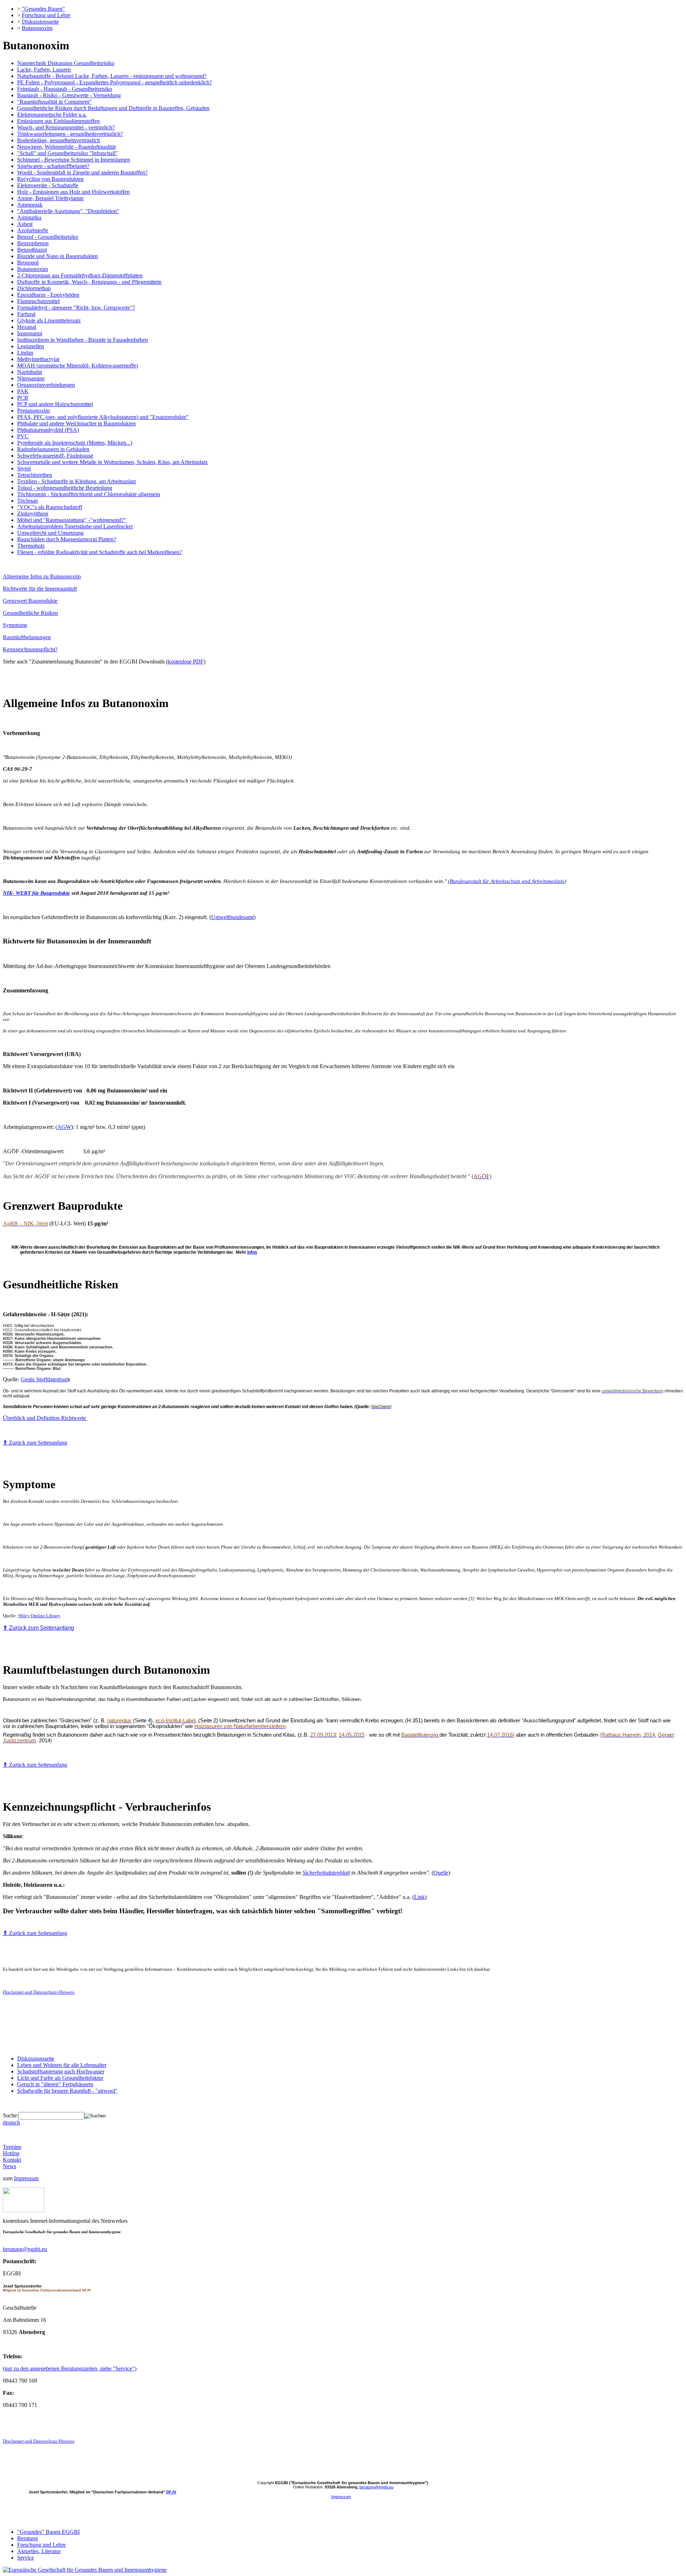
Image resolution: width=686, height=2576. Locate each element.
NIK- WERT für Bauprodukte (36, 893)
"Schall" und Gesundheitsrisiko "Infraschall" (68, 153)
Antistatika (29, 218)
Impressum (26, 2178)
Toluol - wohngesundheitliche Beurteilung (65, 488)
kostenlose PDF (186, 662)
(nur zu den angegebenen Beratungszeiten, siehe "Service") (70, 2368)
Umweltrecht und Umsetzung (50, 533)
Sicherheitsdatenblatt (326, 1873)
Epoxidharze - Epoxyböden (48, 295)
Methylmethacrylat (38, 359)
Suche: (11, 2115)
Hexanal (27, 327)
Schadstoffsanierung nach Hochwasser (61, 2071)
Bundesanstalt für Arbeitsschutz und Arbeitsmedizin (507, 881)
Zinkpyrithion (33, 514)
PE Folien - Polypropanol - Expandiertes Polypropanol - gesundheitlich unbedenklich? (115, 82)
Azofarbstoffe (33, 230)
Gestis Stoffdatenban (44, 1379)
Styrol (24, 468)
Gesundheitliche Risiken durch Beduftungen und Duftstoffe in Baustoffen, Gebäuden (113, 108)
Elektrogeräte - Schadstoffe (48, 185)
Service (26, 2558)
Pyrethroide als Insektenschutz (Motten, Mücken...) (75, 443)
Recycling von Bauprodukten (50, 179)
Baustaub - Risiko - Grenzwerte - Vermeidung (69, 95)
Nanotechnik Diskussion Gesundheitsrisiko (66, 63)
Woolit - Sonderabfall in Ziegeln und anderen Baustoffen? (82, 172)
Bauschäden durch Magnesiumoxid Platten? (67, 539)
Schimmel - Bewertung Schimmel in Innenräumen (74, 160)
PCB (23, 398)
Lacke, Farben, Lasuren (44, 70)
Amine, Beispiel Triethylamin (50, 198)
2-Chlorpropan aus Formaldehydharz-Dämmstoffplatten (80, 275)
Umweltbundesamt (232, 917)
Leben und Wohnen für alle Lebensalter (62, 2065)
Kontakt (12, 2160)
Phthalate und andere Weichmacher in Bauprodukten (76, 423)
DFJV (171, 2492)
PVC (23, 436)
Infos (252, 1252)
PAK (23, 391)
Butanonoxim (37, 28)
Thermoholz (31, 546)
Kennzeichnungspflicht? (30, 649)
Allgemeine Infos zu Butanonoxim (42, 576)
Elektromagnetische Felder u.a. (52, 115)
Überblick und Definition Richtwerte (45, 1418)
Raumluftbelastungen (27, 637)
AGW (64, 1127)
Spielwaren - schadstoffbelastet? (53, 166)
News (9, 2166)
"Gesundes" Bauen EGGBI (48, 2532)
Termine (12, 2147)
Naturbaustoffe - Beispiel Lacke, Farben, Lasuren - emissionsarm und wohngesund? (112, 76)
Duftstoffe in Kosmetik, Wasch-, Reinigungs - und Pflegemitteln (89, 282)
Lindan (25, 353)
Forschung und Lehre (46, 15)
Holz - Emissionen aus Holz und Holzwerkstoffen (73, 192)
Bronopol (28, 263)
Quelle (441, 1873)
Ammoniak (30, 205)
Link (419, 1897)
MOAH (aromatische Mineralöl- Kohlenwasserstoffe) (78, 366)
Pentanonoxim (33, 411)
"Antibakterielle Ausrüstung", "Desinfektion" (68, 211)
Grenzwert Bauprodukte (30, 601)
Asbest (25, 224)
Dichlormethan (34, 288)
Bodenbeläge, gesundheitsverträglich (59, 140)
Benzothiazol (32, 250)
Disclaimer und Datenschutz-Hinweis (39, 1992)
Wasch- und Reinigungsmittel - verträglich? (66, 127)
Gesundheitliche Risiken (30, 613)
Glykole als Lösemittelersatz (49, 320)
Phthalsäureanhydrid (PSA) (48, 430)
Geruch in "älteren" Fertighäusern (55, 2084)
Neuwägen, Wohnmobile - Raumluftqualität (66, 147)
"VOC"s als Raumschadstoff (50, 507)
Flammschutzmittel (38, 301)
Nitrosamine (31, 378)
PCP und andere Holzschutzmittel (55, 404)
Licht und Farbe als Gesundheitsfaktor (60, 2078)
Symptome (15, 625)
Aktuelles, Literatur (39, 2551)
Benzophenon (33, 243)
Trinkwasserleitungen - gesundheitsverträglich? (70, 134)
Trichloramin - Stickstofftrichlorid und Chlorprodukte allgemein (89, 494)
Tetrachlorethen (35, 475)
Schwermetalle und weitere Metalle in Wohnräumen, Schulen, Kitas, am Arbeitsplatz (112, 462)
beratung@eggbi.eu (25, 2249)
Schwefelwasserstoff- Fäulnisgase (55, 456)
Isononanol (30, 333)
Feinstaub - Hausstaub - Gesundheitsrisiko (65, 89)
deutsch (11, 2123)
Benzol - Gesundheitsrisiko (48, 237)
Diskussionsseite (40, 22)
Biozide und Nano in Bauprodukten (58, 256)
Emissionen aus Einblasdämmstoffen (58, 121)
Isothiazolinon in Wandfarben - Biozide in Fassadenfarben (83, 340)
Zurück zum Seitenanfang (35, 1443)
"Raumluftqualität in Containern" (54, 102)
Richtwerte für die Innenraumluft (40, 589)
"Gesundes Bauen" (43, 9)
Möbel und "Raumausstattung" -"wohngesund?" (72, 520)
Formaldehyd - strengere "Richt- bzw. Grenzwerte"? (76, 308)
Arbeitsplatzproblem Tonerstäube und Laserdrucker (75, 526)
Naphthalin (30, 372)
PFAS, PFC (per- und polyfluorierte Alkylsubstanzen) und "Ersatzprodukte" (103, 417)
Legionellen (31, 346)
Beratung (28, 2538)
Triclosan (28, 501)
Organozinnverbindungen (46, 385)
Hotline (11, 2153)
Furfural (26, 314)
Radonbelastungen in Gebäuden (53, 449)
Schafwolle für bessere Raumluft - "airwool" (67, 2091)
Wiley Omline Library (39, 1616)
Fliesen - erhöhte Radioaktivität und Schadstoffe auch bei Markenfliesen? (100, 552)
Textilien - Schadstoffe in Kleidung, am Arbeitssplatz (77, 481)
